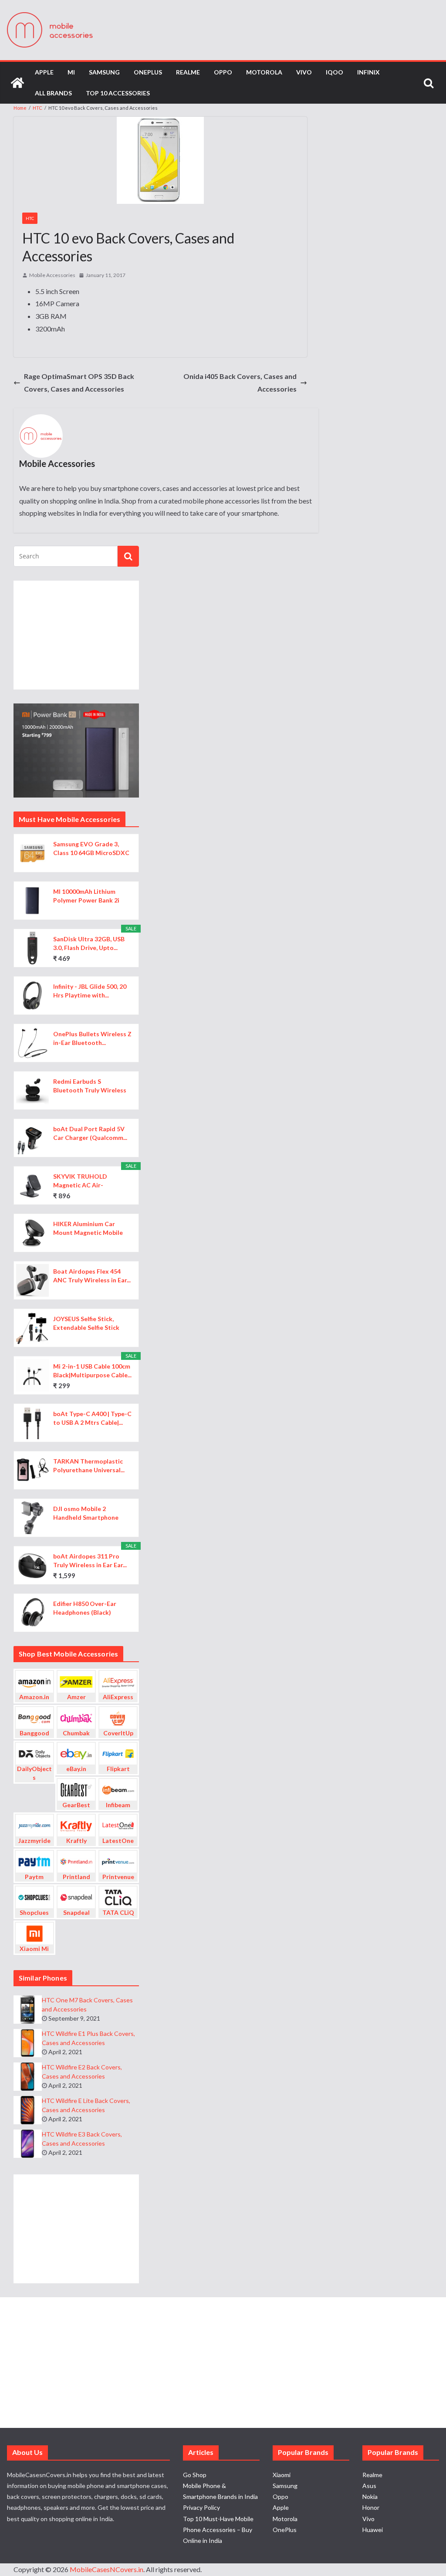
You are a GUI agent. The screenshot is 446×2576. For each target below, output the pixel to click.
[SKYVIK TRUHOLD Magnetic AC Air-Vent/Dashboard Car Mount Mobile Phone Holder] (32, 1185)
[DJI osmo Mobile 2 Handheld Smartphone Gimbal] (32, 1518)
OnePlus (148, 72)
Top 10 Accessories (118, 93)
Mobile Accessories (52, 275)
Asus (369, 2486)
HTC (30, 218)
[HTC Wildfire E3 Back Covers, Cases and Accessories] (28, 2144)
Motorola (264, 72)
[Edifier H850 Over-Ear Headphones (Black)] (32, 1613)
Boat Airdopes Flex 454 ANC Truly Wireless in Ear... (92, 1276)
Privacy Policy (201, 2507)
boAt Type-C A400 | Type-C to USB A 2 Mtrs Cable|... (92, 1418)
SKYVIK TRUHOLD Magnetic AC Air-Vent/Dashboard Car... (85, 1181)
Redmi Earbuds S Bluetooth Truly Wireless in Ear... (90, 1086)
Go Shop (195, 2475)
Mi (71, 72)
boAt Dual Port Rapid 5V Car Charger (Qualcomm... (90, 1133)
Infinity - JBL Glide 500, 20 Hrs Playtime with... (90, 991)
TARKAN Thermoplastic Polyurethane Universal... (89, 1465)
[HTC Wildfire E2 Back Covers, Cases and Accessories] (28, 2077)
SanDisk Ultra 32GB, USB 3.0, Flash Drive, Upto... (89, 943)
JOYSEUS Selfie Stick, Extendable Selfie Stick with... (86, 1323)
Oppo (223, 72)
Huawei (373, 2530)
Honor (371, 2507)
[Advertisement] (76, 635)
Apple (44, 72)
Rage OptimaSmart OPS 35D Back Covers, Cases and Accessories (79, 382)
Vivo (304, 72)
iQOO (334, 72)
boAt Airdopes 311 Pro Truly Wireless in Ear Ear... (90, 1560)
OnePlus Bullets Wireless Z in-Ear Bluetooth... (92, 1038)
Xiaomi (282, 2475)
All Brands (53, 93)
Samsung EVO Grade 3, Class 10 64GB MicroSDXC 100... (91, 849)
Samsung (104, 72)
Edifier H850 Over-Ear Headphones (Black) (85, 1608)
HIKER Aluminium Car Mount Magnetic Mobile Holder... (88, 1229)
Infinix (368, 72)
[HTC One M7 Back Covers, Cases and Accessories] (28, 2010)
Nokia (370, 2497)
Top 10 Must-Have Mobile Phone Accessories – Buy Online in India (218, 2530)
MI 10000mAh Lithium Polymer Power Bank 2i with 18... (86, 896)
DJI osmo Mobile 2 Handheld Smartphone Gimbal (86, 1513)
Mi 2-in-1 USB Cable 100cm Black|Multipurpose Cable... (92, 1371)
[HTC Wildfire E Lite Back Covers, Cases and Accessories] (28, 2110)
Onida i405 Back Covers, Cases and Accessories (240, 382)
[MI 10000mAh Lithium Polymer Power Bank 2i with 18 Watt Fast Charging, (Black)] (32, 901)
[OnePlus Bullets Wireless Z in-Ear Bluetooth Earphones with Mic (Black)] (32, 1043)
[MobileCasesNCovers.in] (17, 83)
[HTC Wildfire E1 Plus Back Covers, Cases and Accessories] (28, 2043)
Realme (188, 72)
